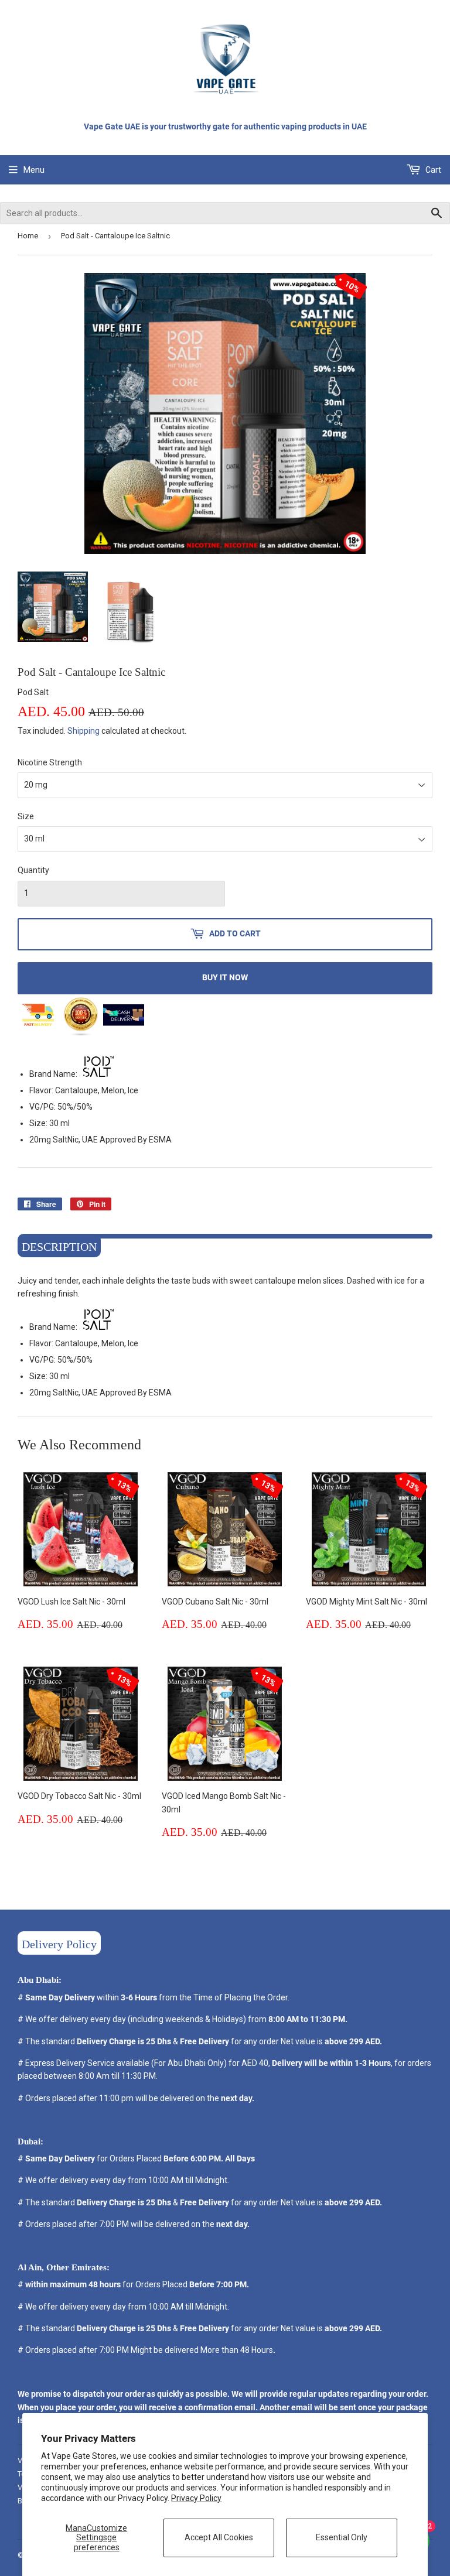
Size (26, 816)
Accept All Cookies (219, 2537)
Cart (432, 170)
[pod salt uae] (98, 1074)
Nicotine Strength (50, 762)
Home (28, 236)
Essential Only (342, 2537)
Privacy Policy (196, 2498)
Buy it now (225, 977)
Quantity (33, 870)
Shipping (83, 731)
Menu (34, 170)
